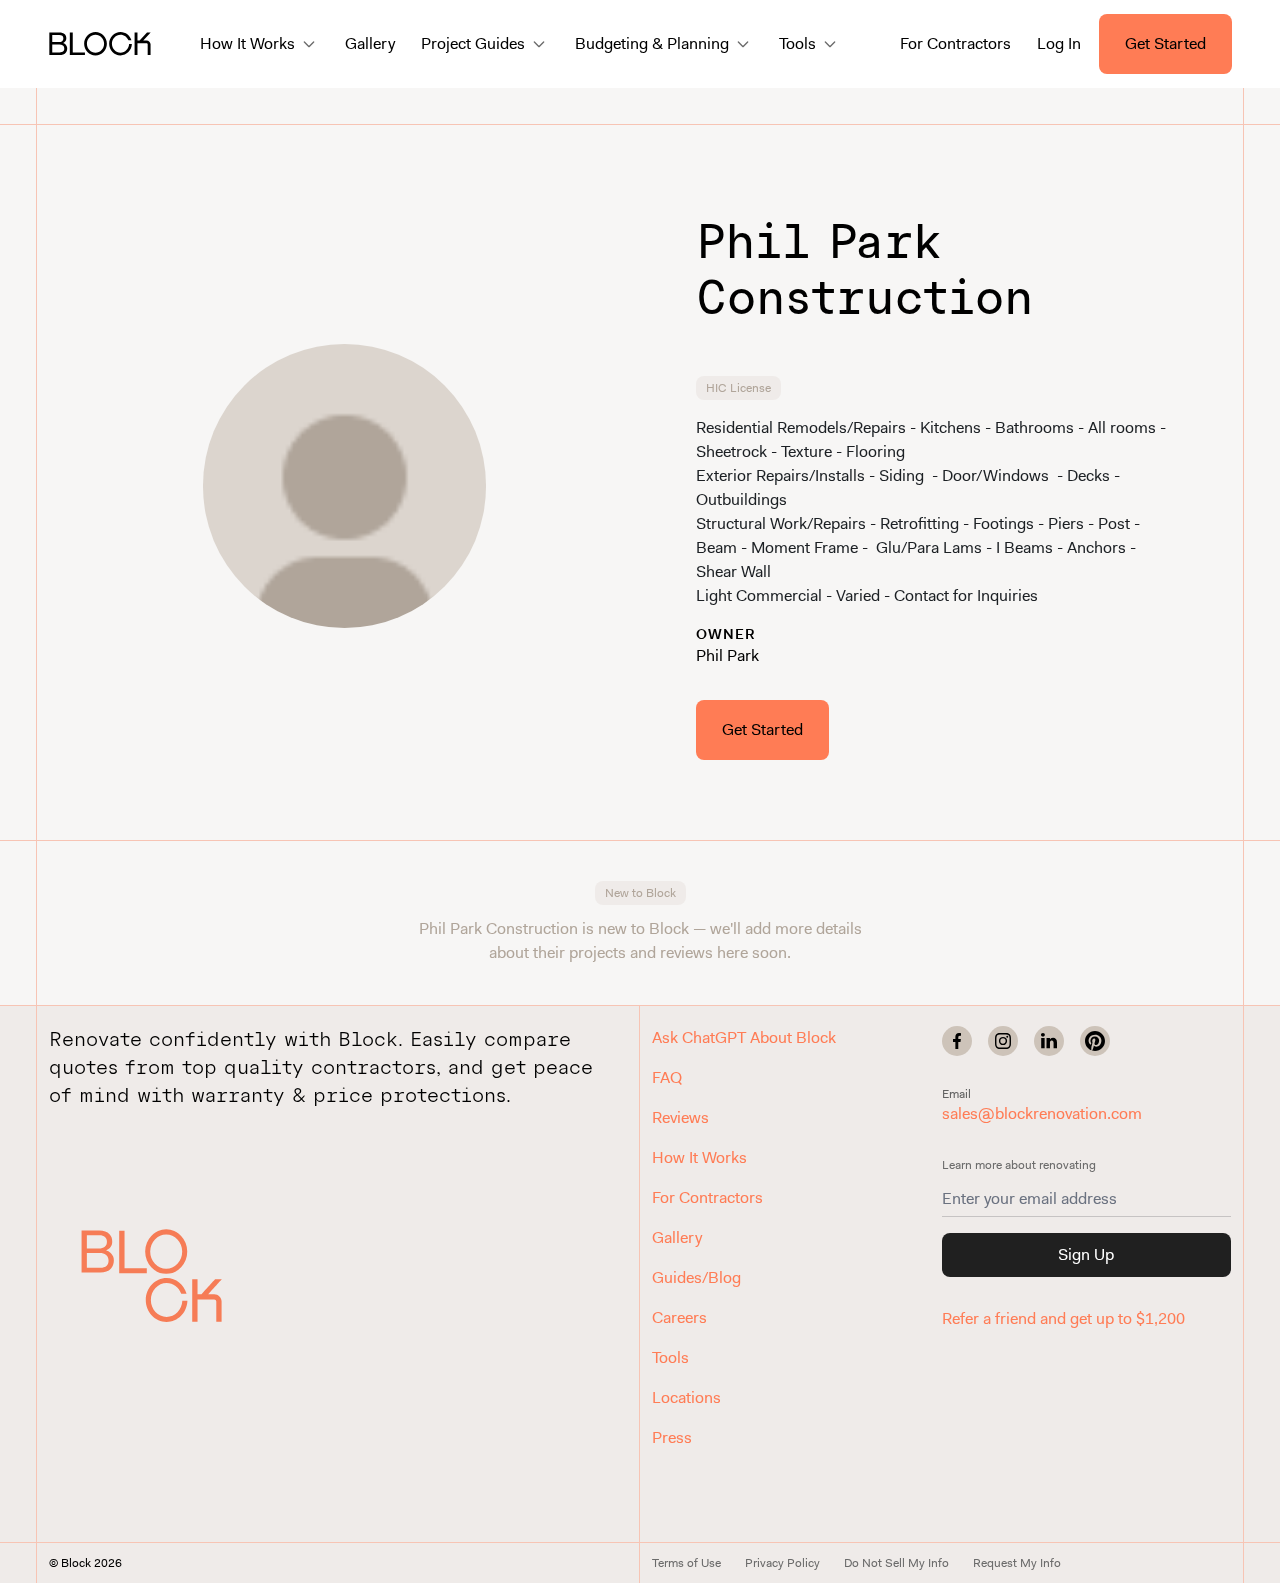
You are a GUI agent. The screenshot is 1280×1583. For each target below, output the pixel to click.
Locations (686, 1397)
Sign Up (1086, 1254)
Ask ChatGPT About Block (744, 1037)
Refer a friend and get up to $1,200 (1063, 1318)
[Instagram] (1003, 1041)
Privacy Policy (782, 1563)
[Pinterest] (1095, 1041)
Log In (1059, 43)
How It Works (699, 1157)
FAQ (667, 1077)
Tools (670, 1357)
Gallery (370, 43)
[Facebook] (957, 1041)
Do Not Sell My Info (896, 1563)
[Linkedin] (1049, 1041)
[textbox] (936, 512)
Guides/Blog (696, 1277)
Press (672, 1437)
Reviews (680, 1117)
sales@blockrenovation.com (1042, 1113)
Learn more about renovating (1019, 1165)
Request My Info (1017, 1563)
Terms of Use (686, 1563)
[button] (174, 1275)
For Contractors (955, 43)
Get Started (1165, 43)
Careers (679, 1317)
